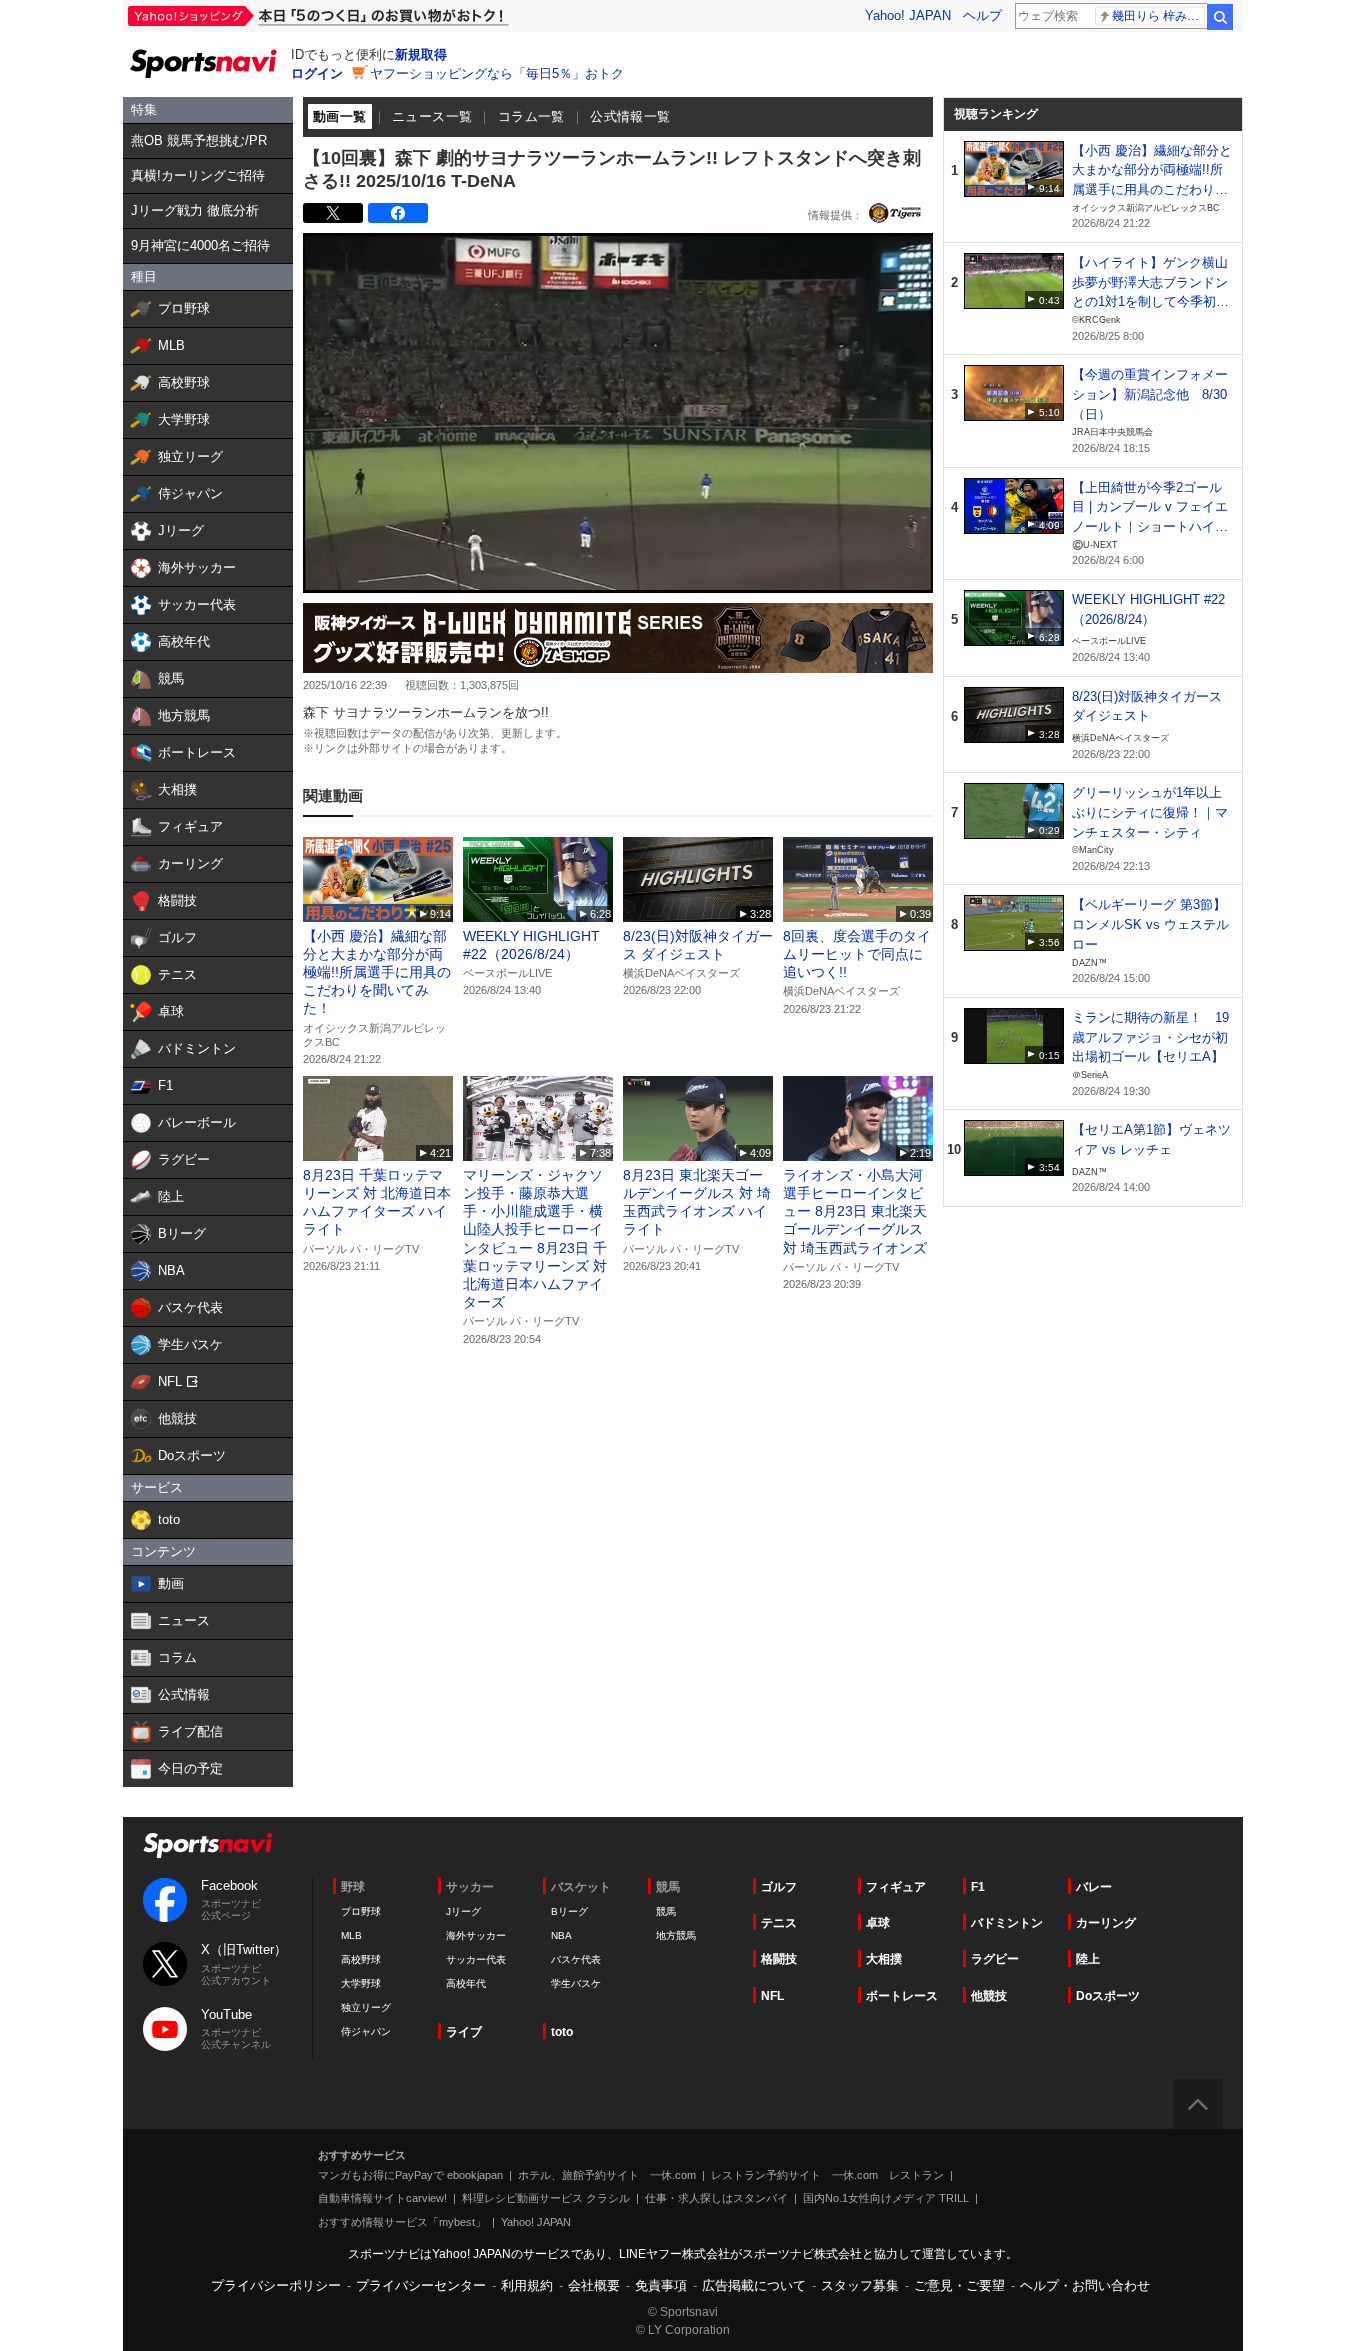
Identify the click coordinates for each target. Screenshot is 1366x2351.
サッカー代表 (476, 1959)
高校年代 (466, 1983)
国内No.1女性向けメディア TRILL (886, 2198)
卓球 (878, 1923)
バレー (1094, 1887)
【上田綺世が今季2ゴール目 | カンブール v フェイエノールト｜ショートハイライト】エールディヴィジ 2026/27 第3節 (1150, 527)
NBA (561, 1935)
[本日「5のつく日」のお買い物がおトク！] (363, 16)
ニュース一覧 (432, 116)
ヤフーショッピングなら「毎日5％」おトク (497, 73)
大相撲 (884, 1959)
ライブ (464, 2032)
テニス (779, 1923)
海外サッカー (476, 1935)
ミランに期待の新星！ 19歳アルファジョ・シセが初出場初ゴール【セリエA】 (1150, 1037)
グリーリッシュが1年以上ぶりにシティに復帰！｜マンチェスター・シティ (1150, 812)
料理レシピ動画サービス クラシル (546, 2198)
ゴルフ (779, 1887)
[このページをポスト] (333, 213)
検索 (1220, 17)
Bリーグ (569, 1911)
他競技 (989, 1996)
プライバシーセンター (421, 2285)
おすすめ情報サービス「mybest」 (402, 2222)
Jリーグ (463, 1911)
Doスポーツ (1108, 1996)
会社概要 (594, 2285)
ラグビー (995, 1959)
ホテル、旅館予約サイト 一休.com (607, 2175)
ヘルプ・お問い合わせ (1085, 2285)
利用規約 (527, 2285)
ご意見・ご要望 (959, 2285)
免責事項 (661, 2285)
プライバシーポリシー (276, 2285)
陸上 (1088, 1959)
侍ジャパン (366, 2031)
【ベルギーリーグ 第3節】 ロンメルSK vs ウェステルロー (1150, 924)
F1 (978, 1887)
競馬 (666, 1911)
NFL (772, 1996)
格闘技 (779, 1959)
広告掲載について (754, 2285)
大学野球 (361, 1983)
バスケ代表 (576, 1959)
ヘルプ (982, 15)
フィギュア (896, 1887)
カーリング (1106, 1923)
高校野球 (361, 1959)
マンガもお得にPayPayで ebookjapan (410, 2175)
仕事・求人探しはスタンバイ (716, 2198)
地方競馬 (676, 1935)
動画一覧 (340, 116)
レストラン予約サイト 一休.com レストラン (827, 2175)
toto (562, 2032)
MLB (351, 1935)
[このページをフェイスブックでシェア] (398, 213)
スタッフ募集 (860, 2285)
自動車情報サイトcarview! (382, 2198)
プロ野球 (361, 1911)
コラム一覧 (531, 116)
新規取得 (421, 54)
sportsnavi (208, 1845)
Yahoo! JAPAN (908, 15)
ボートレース (902, 1996)
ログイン (317, 73)
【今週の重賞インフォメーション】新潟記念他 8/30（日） (1150, 394)
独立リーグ (366, 2007)
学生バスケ (576, 1983)
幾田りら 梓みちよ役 (1158, 16)
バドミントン (1007, 1923)
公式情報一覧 (630, 116)
